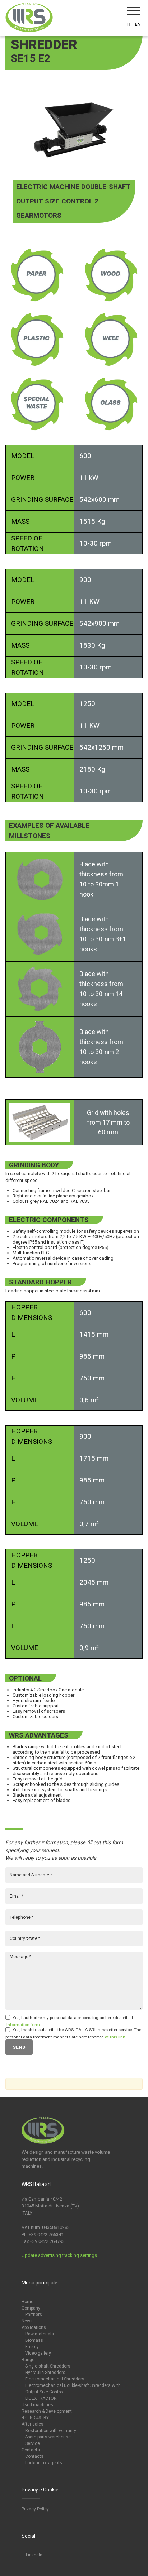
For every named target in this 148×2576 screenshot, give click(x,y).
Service (33, 2443)
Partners (34, 2315)
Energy (32, 2347)
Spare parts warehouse (48, 2437)
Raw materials (40, 2334)
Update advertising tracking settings (59, 2255)
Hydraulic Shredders (45, 2373)
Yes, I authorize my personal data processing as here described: (73, 2018)
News (27, 2321)
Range (28, 2360)
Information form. (24, 2025)
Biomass (34, 2340)
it (129, 24)
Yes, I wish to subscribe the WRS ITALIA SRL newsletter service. (73, 2030)
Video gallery (38, 2353)
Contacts (31, 2450)
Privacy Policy (35, 2509)
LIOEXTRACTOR (41, 2398)
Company (31, 2308)
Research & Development (47, 2411)
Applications (34, 2327)
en (138, 24)
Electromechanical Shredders (55, 2379)
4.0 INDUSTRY (35, 2418)
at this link (115, 2037)
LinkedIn (34, 2555)
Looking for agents (44, 2463)
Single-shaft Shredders (48, 2366)
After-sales (33, 2424)
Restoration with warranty (51, 2431)
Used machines (37, 2405)
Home (27, 2302)
